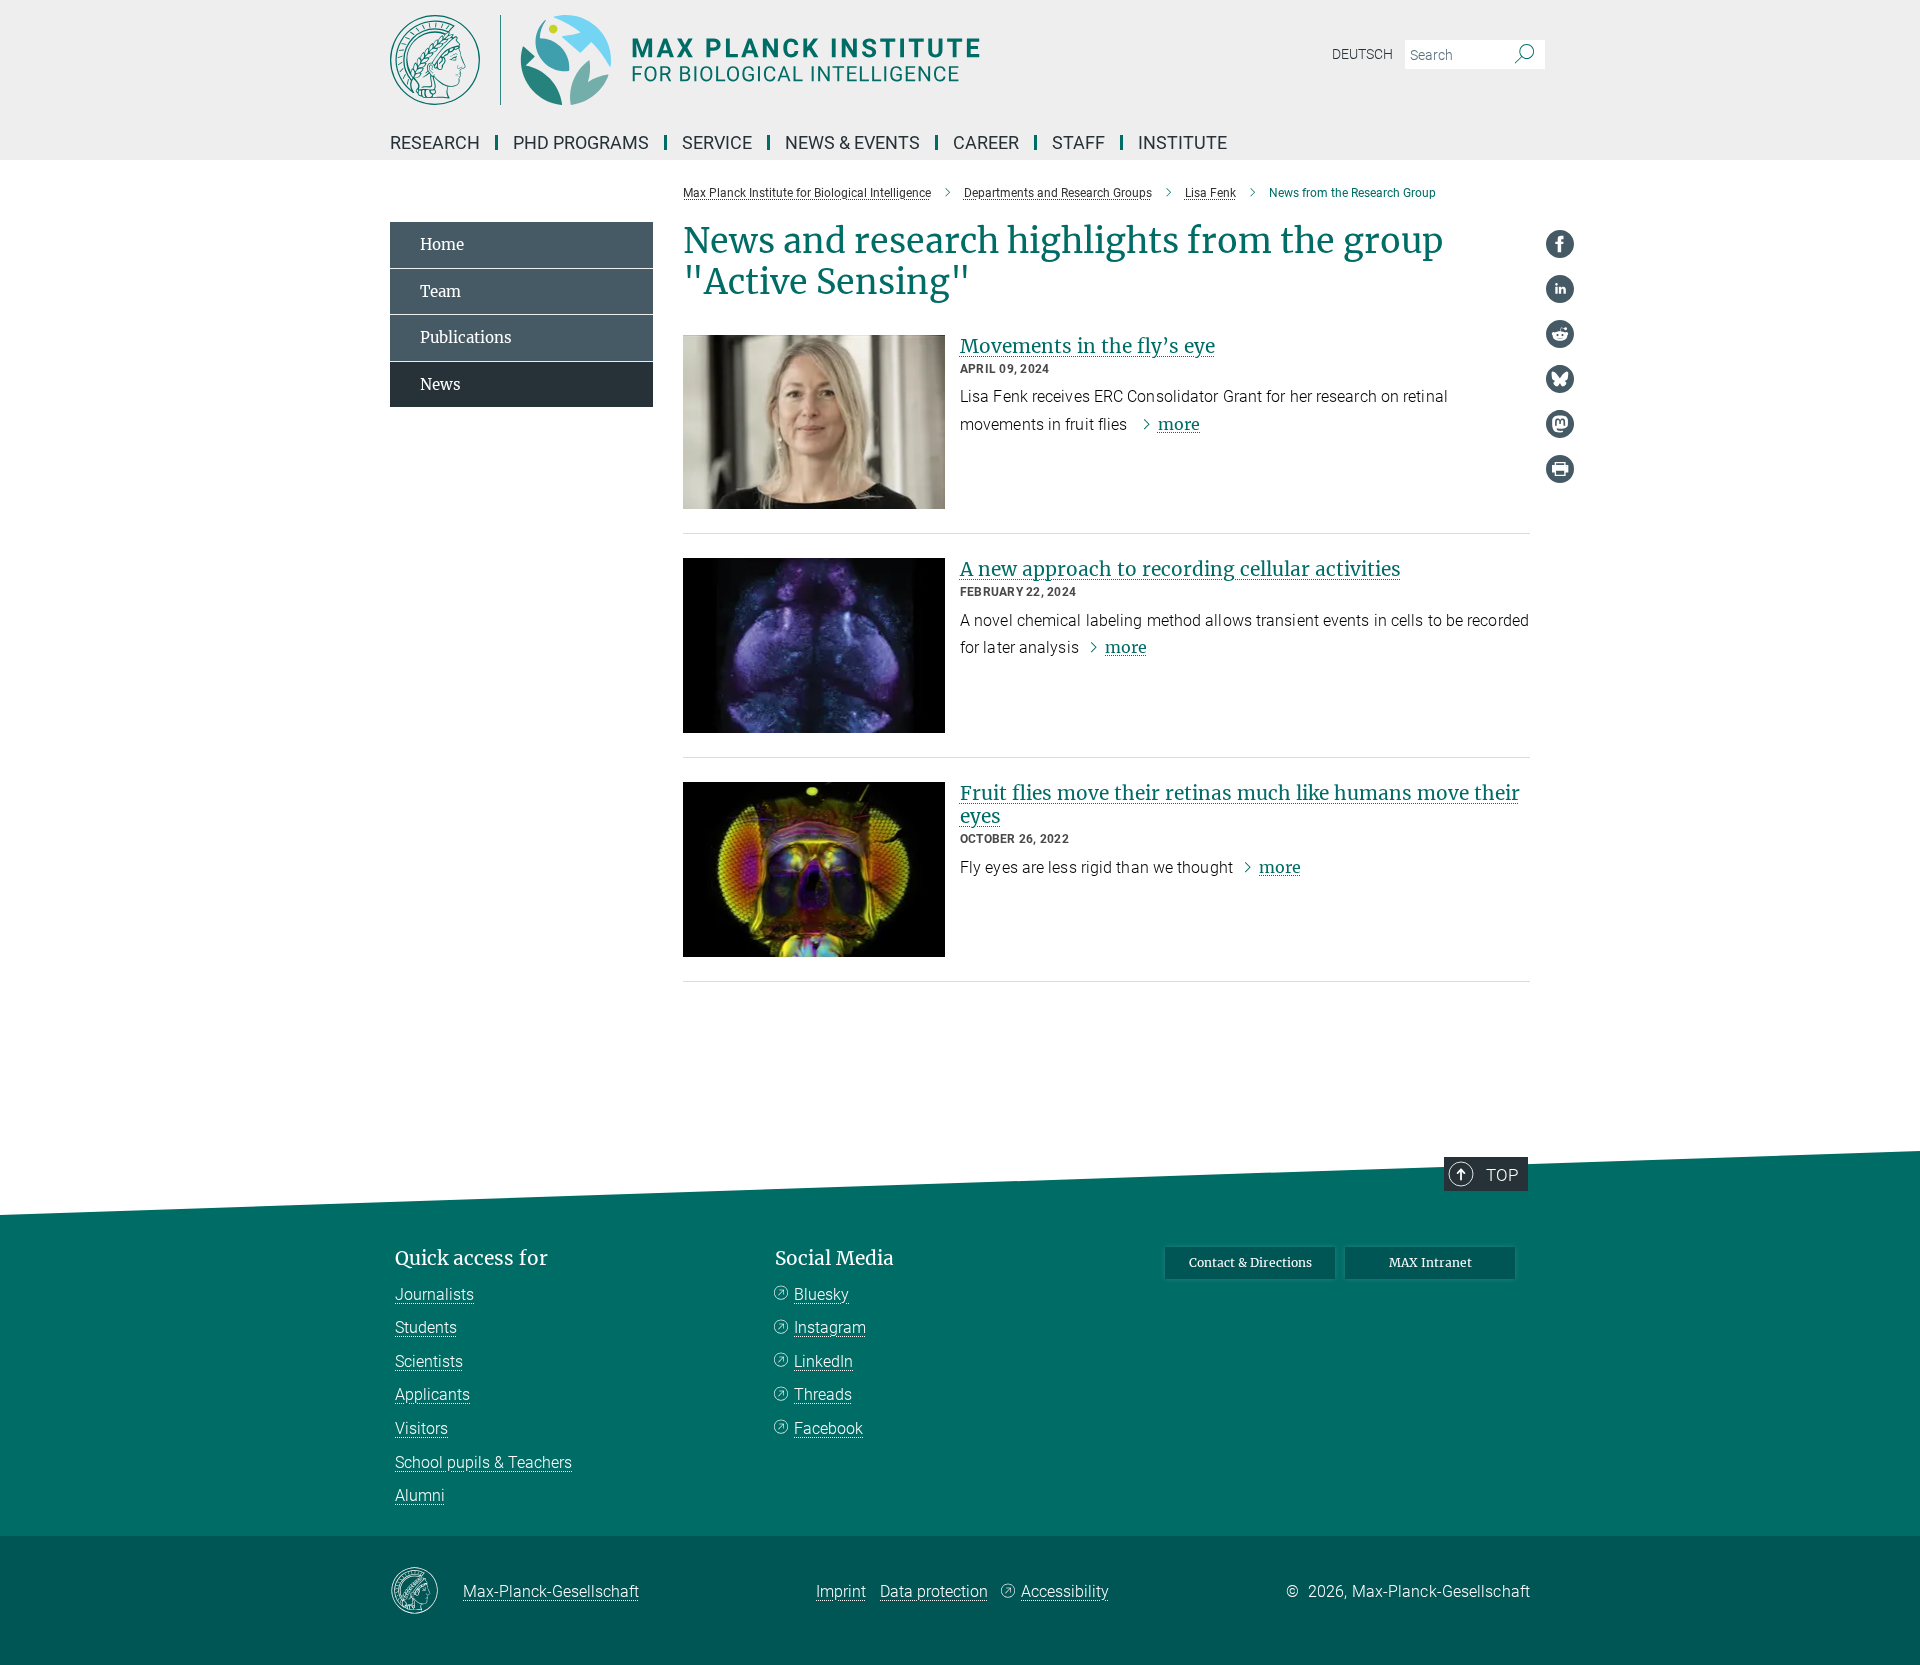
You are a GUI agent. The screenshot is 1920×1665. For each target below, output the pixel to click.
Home (442, 244)
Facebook (828, 1428)
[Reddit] (1560, 334)
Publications (466, 337)
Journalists (434, 1294)
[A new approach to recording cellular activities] (814, 645)
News (440, 384)
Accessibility (1065, 1591)
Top (1502, 1175)
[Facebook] (1560, 244)
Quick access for (471, 1258)
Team (440, 291)
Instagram (830, 1327)
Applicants (432, 1394)
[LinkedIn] (1560, 289)
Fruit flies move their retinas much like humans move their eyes (1240, 804)
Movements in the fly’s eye (1087, 346)
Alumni (420, 1495)
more (1179, 424)
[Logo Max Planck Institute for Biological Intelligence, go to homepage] (765, 60)
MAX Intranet (1430, 1262)
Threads (823, 1394)
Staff (1078, 142)
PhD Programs (581, 142)
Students (426, 1327)
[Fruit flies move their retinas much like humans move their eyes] (814, 869)
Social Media (834, 1258)
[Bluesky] (1560, 379)
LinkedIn (823, 1361)
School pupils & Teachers (483, 1462)
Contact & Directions (1250, 1262)
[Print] (1560, 469)
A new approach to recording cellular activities (1180, 569)
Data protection (934, 1591)
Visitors (421, 1428)
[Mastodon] (1560, 424)
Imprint (841, 1591)
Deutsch (1362, 54)
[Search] (1524, 55)
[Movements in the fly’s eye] (814, 422)
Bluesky (821, 1294)
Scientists (429, 1361)
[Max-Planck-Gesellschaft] (426, 1592)
